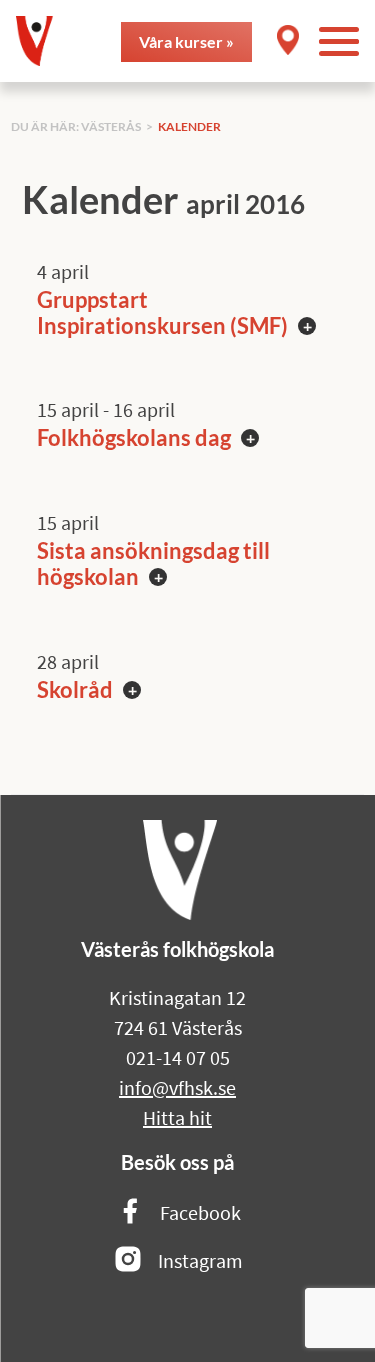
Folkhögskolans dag (134, 437)
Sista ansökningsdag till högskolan (153, 563)
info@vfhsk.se (177, 1087)
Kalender (189, 126)
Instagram (200, 1260)
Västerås (111, 126)
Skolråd (75, 689)
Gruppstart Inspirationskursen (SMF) (162, 312)
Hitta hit (177, 1117)
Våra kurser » (186, 41)
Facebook (200, 1212)
